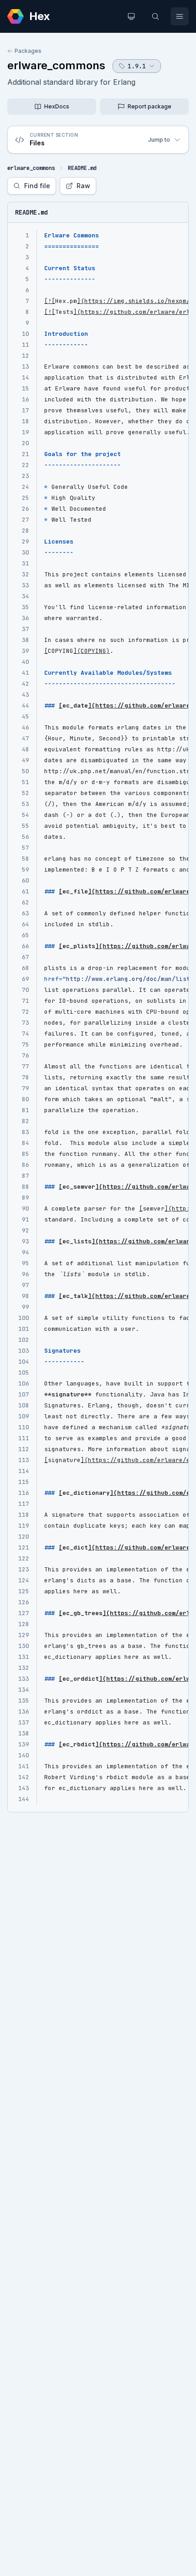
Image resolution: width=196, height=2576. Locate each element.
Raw (83, 186)
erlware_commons (56, 65)
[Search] (155, 16)
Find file (37, 186)
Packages (28, 51)
